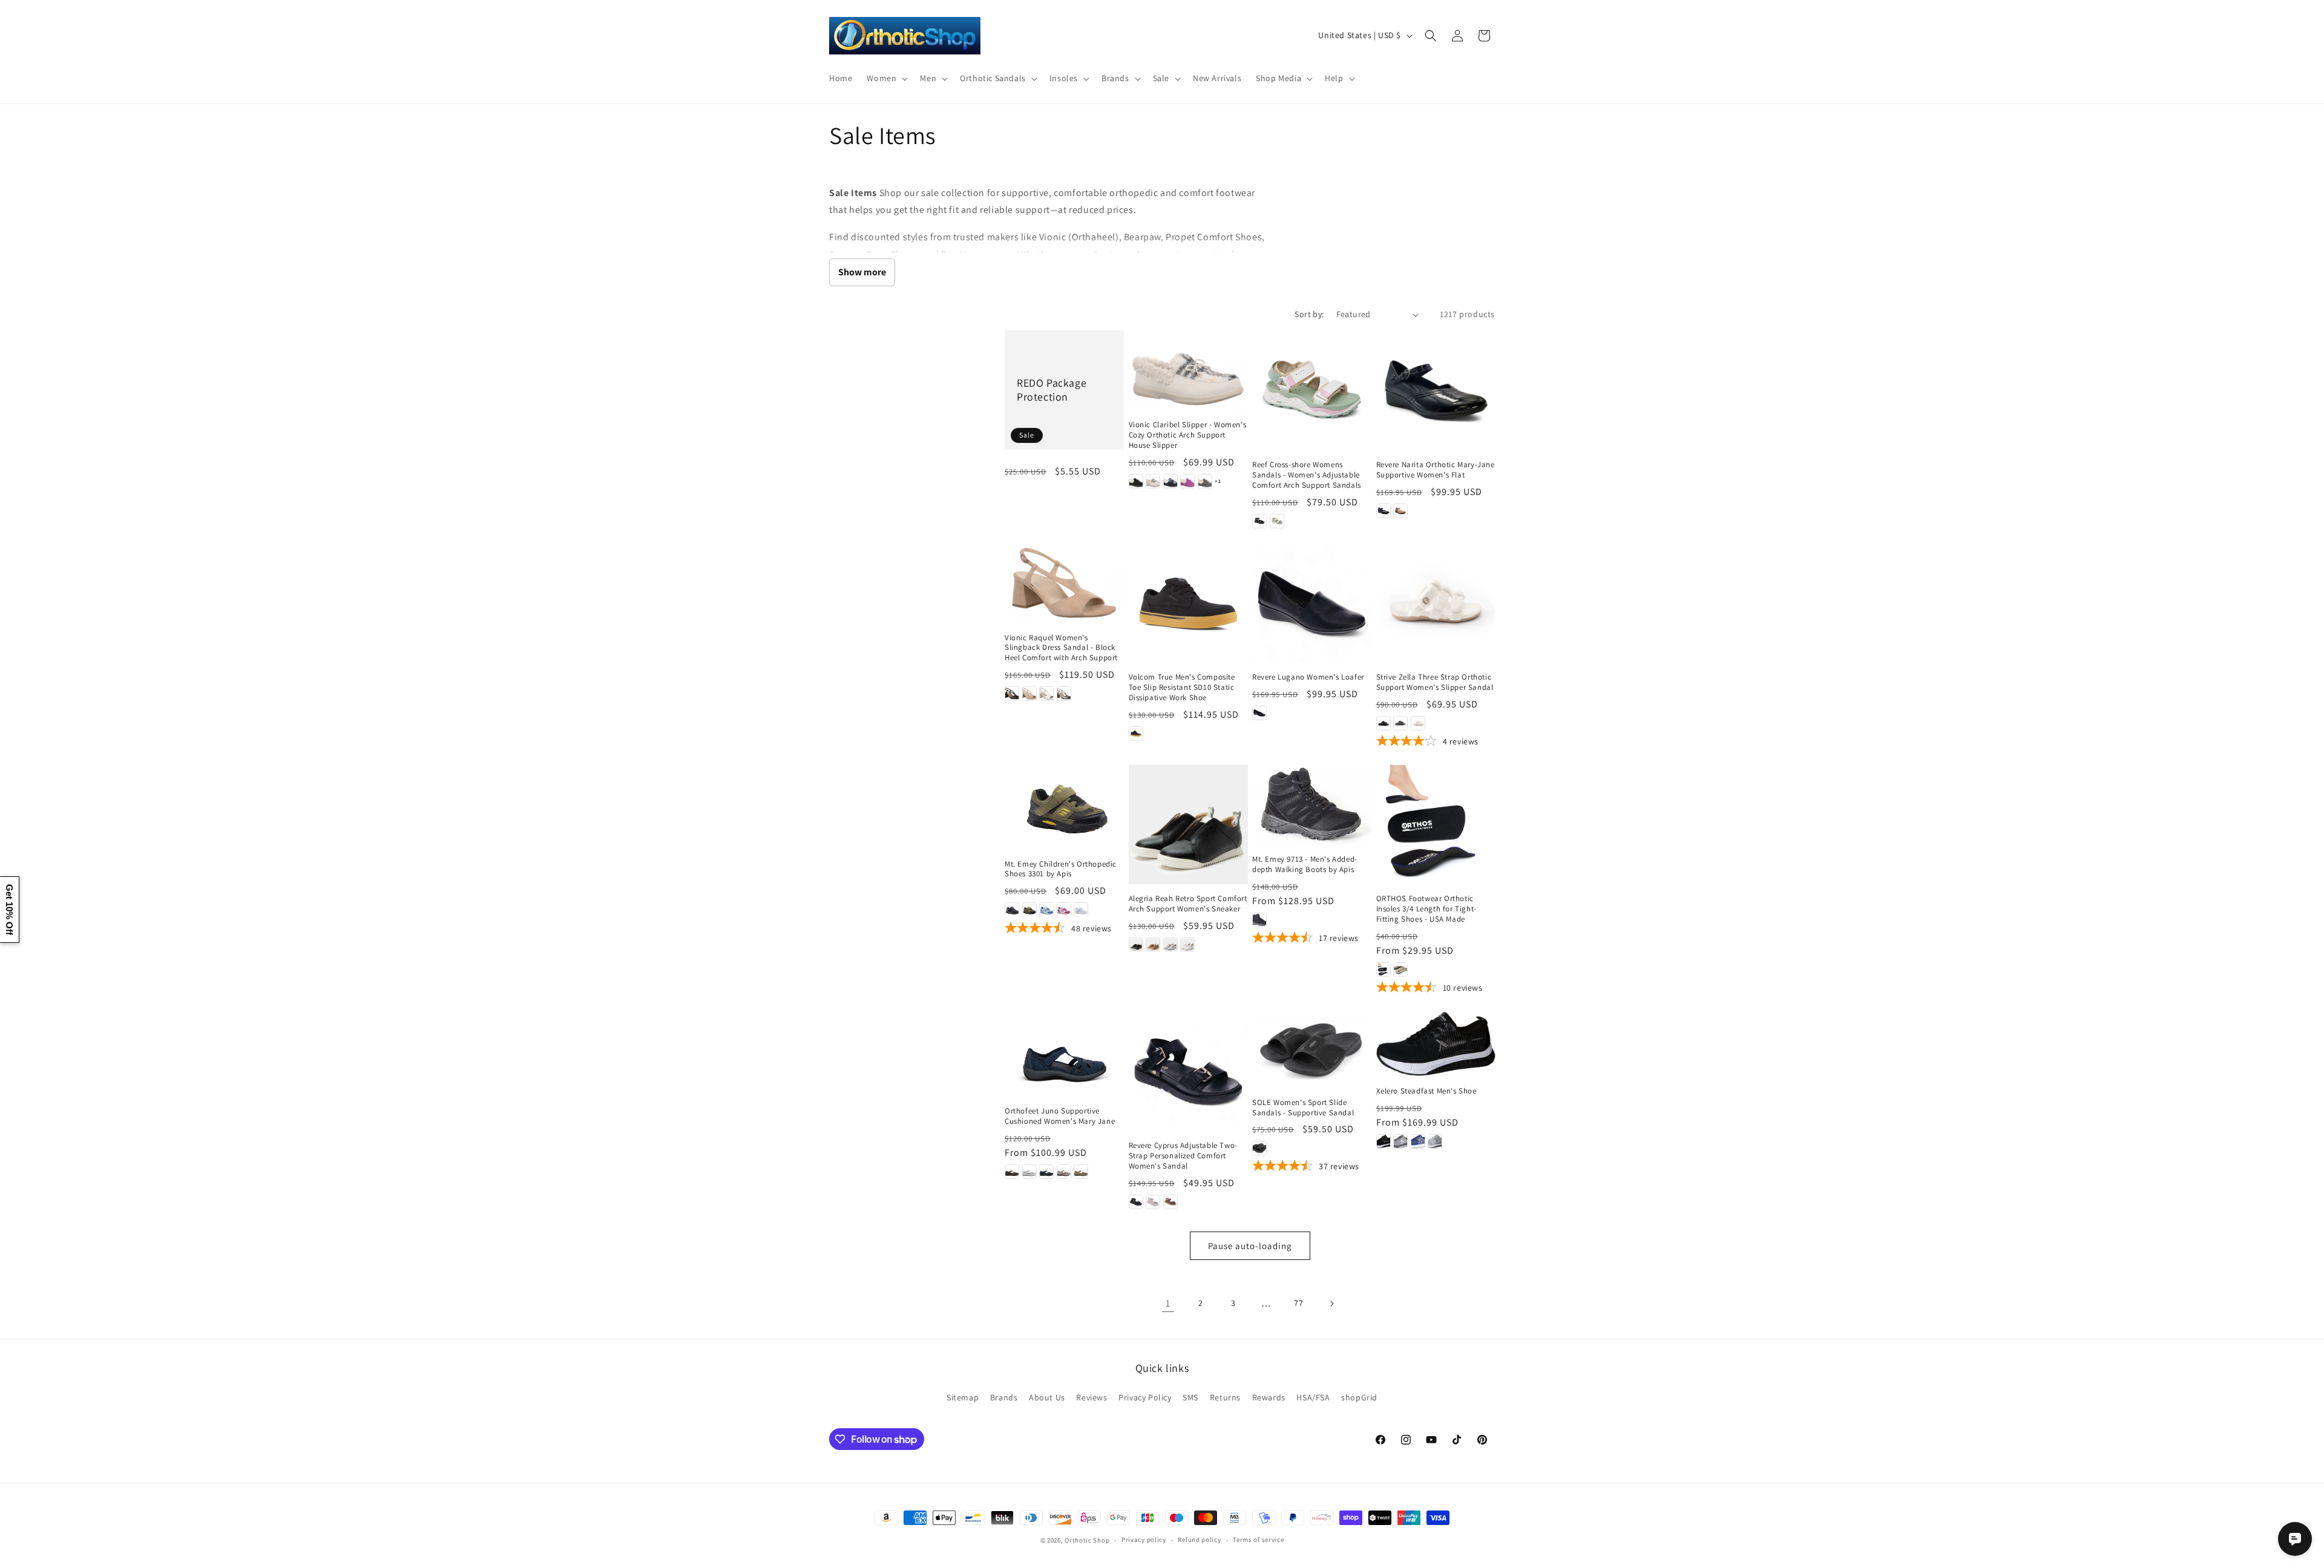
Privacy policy (1144, 1540)
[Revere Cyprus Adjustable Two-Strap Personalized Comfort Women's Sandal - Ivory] (1153, 1202)
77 (1298, 1303)
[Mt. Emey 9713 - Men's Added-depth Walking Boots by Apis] (1312, 805)
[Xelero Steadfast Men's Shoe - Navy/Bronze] (1418, 1141)
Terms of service (1258, 1540)
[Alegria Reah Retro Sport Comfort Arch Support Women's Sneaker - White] (1187, 945)
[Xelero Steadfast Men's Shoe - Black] (1384, 1141)
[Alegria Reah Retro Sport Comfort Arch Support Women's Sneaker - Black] (1136, 945)
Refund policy (1199, 1540)
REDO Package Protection (1052, 390)
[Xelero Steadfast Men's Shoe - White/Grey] (1435, 1141)
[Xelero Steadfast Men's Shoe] (1436, 1044)
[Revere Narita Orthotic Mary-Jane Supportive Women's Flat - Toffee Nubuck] (1400, 511)
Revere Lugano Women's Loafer (1308, 677)
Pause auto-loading (1250, 1246)
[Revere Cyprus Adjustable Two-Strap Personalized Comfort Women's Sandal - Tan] (1170, 1202)
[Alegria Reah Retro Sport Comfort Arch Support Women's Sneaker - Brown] (1153, 945)
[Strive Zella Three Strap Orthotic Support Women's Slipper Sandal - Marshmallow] (1418, 723)
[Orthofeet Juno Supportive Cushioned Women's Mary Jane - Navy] (1046, 1172)
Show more (862, 272)
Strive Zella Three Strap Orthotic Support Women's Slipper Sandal (1435, 682)
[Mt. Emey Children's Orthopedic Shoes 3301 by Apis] (1064, 807)
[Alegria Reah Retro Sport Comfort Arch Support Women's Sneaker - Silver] (1170, 945)
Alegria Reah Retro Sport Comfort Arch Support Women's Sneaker (1188, 904)
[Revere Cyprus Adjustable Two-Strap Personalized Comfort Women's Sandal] (1188, 1071)
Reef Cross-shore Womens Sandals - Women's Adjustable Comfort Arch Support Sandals (1307, 475)
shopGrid (1359, 1397)
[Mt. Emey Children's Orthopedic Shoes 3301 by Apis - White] (1081, 910)
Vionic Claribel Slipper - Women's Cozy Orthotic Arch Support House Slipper (1188, 435)
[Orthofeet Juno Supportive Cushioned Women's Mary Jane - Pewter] (1064, 1172)
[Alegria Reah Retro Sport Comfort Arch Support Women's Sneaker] (1188, 825)
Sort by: (1309, 314)
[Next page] (1331, 1304)
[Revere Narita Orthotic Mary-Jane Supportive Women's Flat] (1436, 390)
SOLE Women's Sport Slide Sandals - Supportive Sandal (1303, 1108)
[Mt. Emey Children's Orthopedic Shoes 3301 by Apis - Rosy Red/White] (1064, 910)
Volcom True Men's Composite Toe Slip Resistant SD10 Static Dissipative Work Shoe (1182, 687)
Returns (1225, 1397)
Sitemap (963, 1397)
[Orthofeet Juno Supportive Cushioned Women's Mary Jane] (1064, 1054)
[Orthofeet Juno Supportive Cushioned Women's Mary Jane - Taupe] (1081, 1172)
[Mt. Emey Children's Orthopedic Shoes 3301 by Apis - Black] (1012, 910)
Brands (1004, 1397)
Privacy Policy (1145, 1397)
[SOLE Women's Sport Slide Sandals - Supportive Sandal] (1312, 1050)
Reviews (1091, 1397)
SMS (1190, 1397)
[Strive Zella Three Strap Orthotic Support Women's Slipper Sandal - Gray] (1400, 723)
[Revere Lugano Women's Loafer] (1312, 603)
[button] (886, 78)
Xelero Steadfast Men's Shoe (1426, 1091)
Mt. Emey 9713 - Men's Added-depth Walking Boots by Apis (1305, 864)
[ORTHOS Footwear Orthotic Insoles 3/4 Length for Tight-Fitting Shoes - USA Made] (1436, 825)
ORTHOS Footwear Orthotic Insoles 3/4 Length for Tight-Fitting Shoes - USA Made (1426, 910)
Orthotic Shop (1087, 1540)
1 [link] (1168, 1303)
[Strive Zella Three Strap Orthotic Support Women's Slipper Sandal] (1436, 603)
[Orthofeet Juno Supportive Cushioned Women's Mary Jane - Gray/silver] (1029, 1172)
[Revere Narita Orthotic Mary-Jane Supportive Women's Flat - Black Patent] (1384, 511)
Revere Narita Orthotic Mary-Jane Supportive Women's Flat (1436, 470)
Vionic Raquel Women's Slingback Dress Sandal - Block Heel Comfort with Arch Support (1061, 648)
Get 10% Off (9, 910)
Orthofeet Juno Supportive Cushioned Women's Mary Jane (1060, 1116)
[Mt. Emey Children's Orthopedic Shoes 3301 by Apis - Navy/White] (1046, 910)
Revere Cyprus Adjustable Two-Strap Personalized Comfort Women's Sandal (1183, 1156)
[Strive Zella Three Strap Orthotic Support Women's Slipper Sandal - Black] (1384, 723)
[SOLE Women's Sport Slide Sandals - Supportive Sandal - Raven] (1259, 1148)
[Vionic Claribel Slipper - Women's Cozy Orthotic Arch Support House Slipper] (1188, 370)
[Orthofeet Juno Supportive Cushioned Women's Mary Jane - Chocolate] (1012, 1172)
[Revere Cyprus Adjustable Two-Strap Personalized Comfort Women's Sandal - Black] (1136, 1202)
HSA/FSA (1313, 1397)
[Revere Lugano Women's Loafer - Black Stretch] (1259, 713)
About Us (1047, 1397)
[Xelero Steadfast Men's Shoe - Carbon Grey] (1400, 1141)
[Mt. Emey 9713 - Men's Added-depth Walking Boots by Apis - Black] (1259, 920)
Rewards (1269, 1397)
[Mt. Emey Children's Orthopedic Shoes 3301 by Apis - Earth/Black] (1029, 910)
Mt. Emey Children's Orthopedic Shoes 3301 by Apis (1061, 869)
